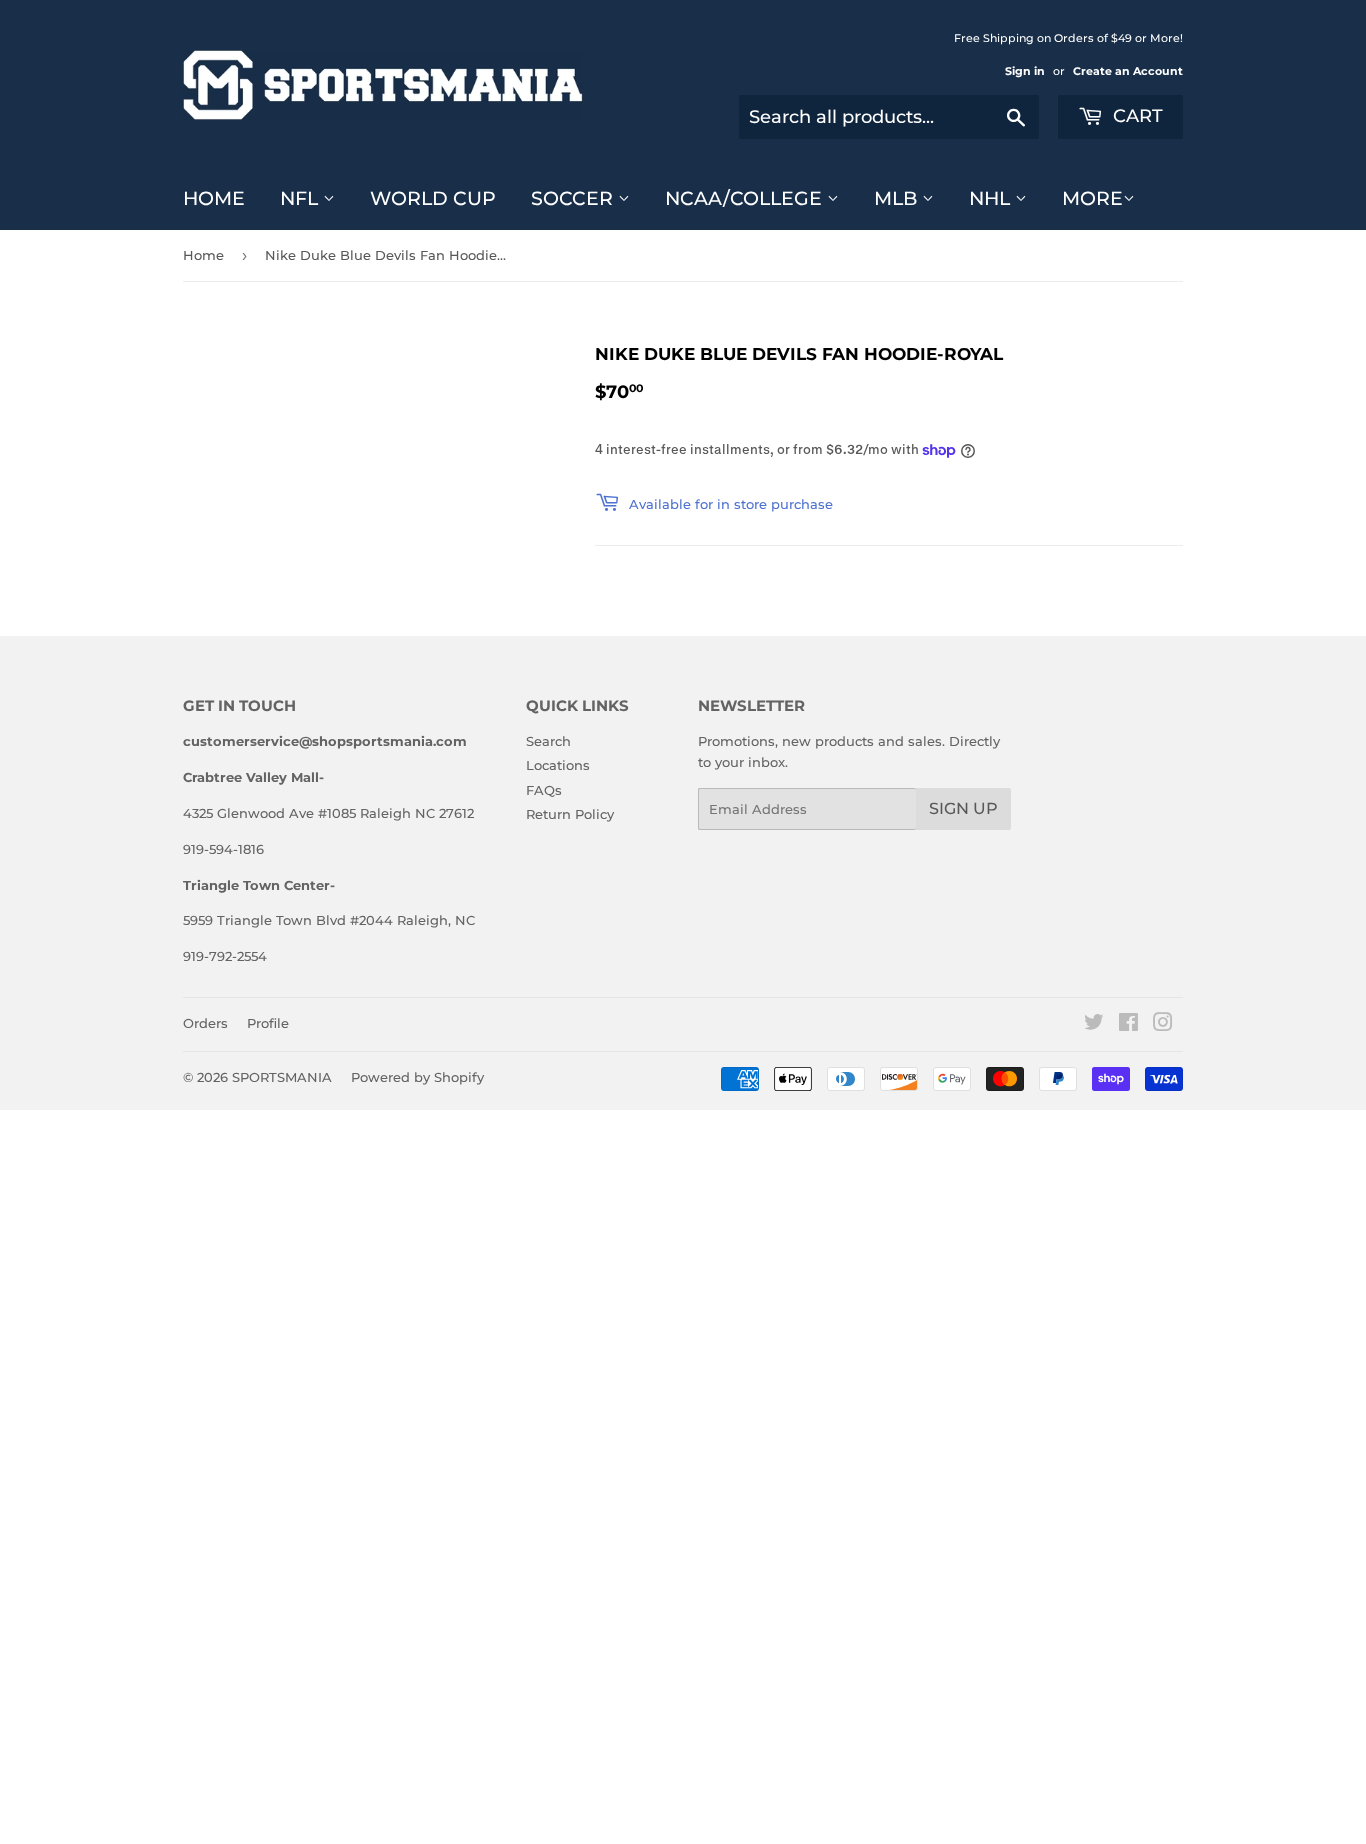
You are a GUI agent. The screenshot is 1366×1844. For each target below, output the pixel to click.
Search (548, 741)
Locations (558, 765)
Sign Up (963, 808)
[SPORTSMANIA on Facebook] (1128, 1025)
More (1092, 198)
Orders (205, 1023)
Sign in (1025, 71)
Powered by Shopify (417, 1077)
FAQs (544, 790)
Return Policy (570, 814)
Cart (1135, 116)
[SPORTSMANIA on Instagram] (1163, 1025)
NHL (992, 198)
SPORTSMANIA (282, 1077)
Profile (268, 1023)
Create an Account (1128, 71)
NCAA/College (746, 198)
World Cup (433, 198)
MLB (898, 198)
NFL (301, 198)
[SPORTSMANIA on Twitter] (1094, 1025)
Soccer (574, 198)
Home (214, 198)
